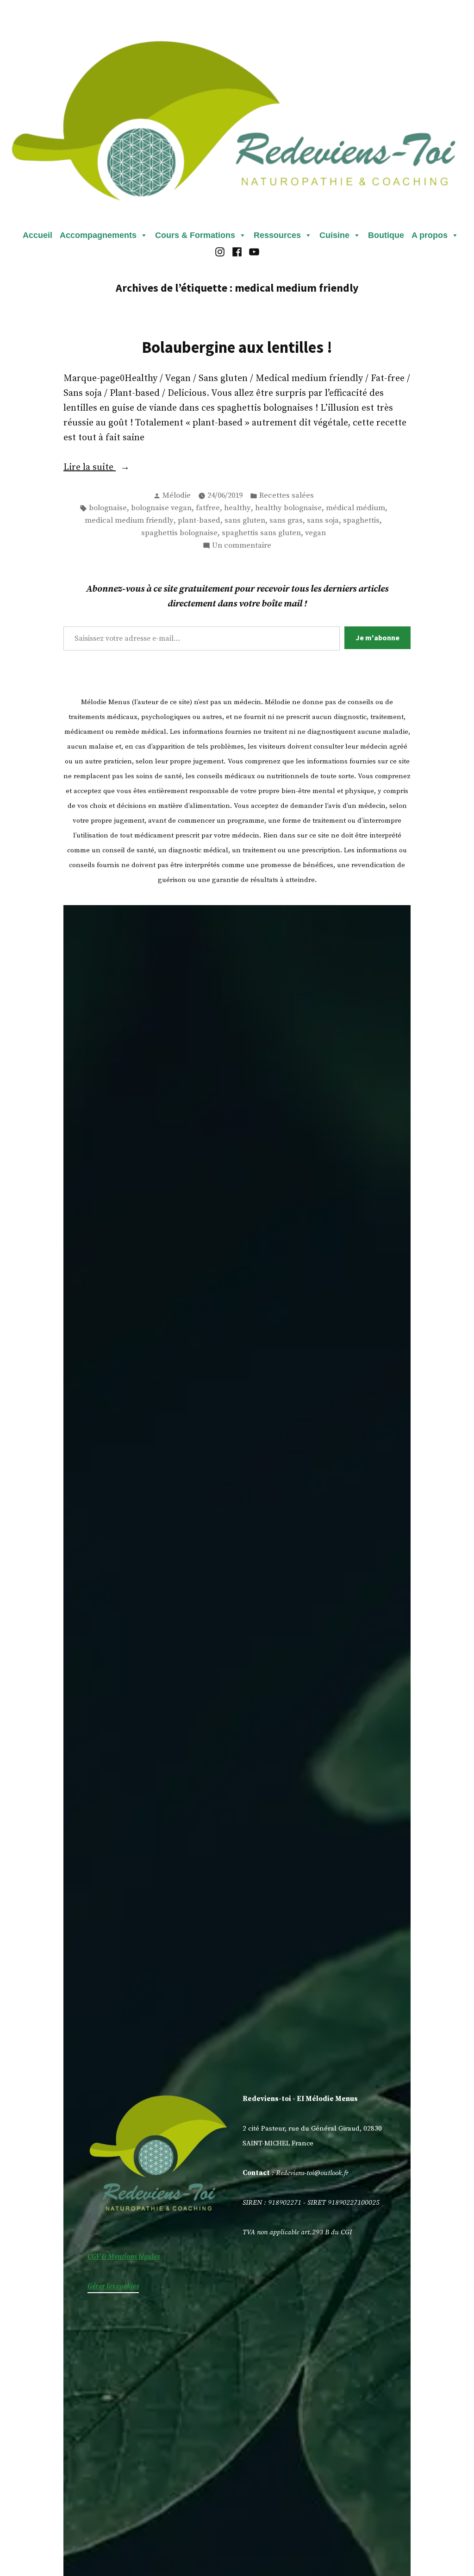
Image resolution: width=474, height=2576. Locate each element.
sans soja (323, 521)
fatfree (208, 508)
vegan (315, 533)
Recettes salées (287, 496)
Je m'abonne (377, 638)
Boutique (386, 235)
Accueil (37, 235)
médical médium (355, 508)
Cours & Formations (195, 235)
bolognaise (108, 508)
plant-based (199, 521)
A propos (430, 235)
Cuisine (334, 235)
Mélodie (177, 496)
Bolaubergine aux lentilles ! (237, 347)
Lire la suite (121, 468)
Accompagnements (98, 235)
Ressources (277, 235)
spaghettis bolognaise (179, 533)
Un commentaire (242, 546)
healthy (237, 508)
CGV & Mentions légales (124, 2257)
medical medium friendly (129, 521)
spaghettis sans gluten (261, 533)
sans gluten (245, 521)
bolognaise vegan (161, 508)
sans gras (286, 521)
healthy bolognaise (288, 508)
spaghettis (361, 521)
